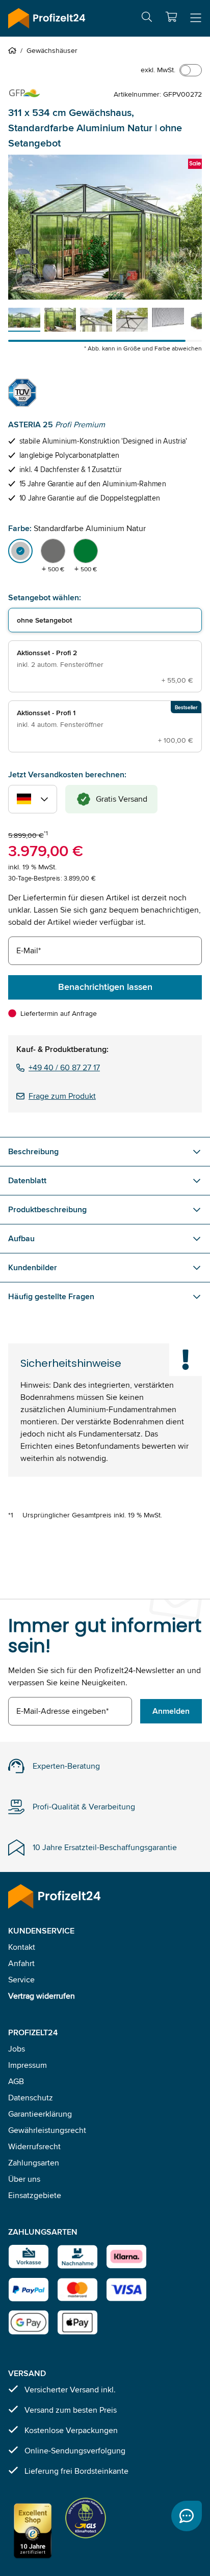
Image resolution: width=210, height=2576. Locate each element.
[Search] (147, 19)
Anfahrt (21, 1963)
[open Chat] (187, 2516)
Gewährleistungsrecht (47, 2130)
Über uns (24, 2179)
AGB (16, 2081)
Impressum (28, 2065)
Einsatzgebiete (35, 2195)
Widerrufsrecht (34, 2146)
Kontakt (22, 1947)
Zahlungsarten (34, 2163)
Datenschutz (31, 2098)
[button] (171, 17)
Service (21, 1980)
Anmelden (171, 1711)
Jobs (17, 2049)
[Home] (14, 50)
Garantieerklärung (40, 2114)
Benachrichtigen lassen (105, 987)
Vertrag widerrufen (42, 1996)
